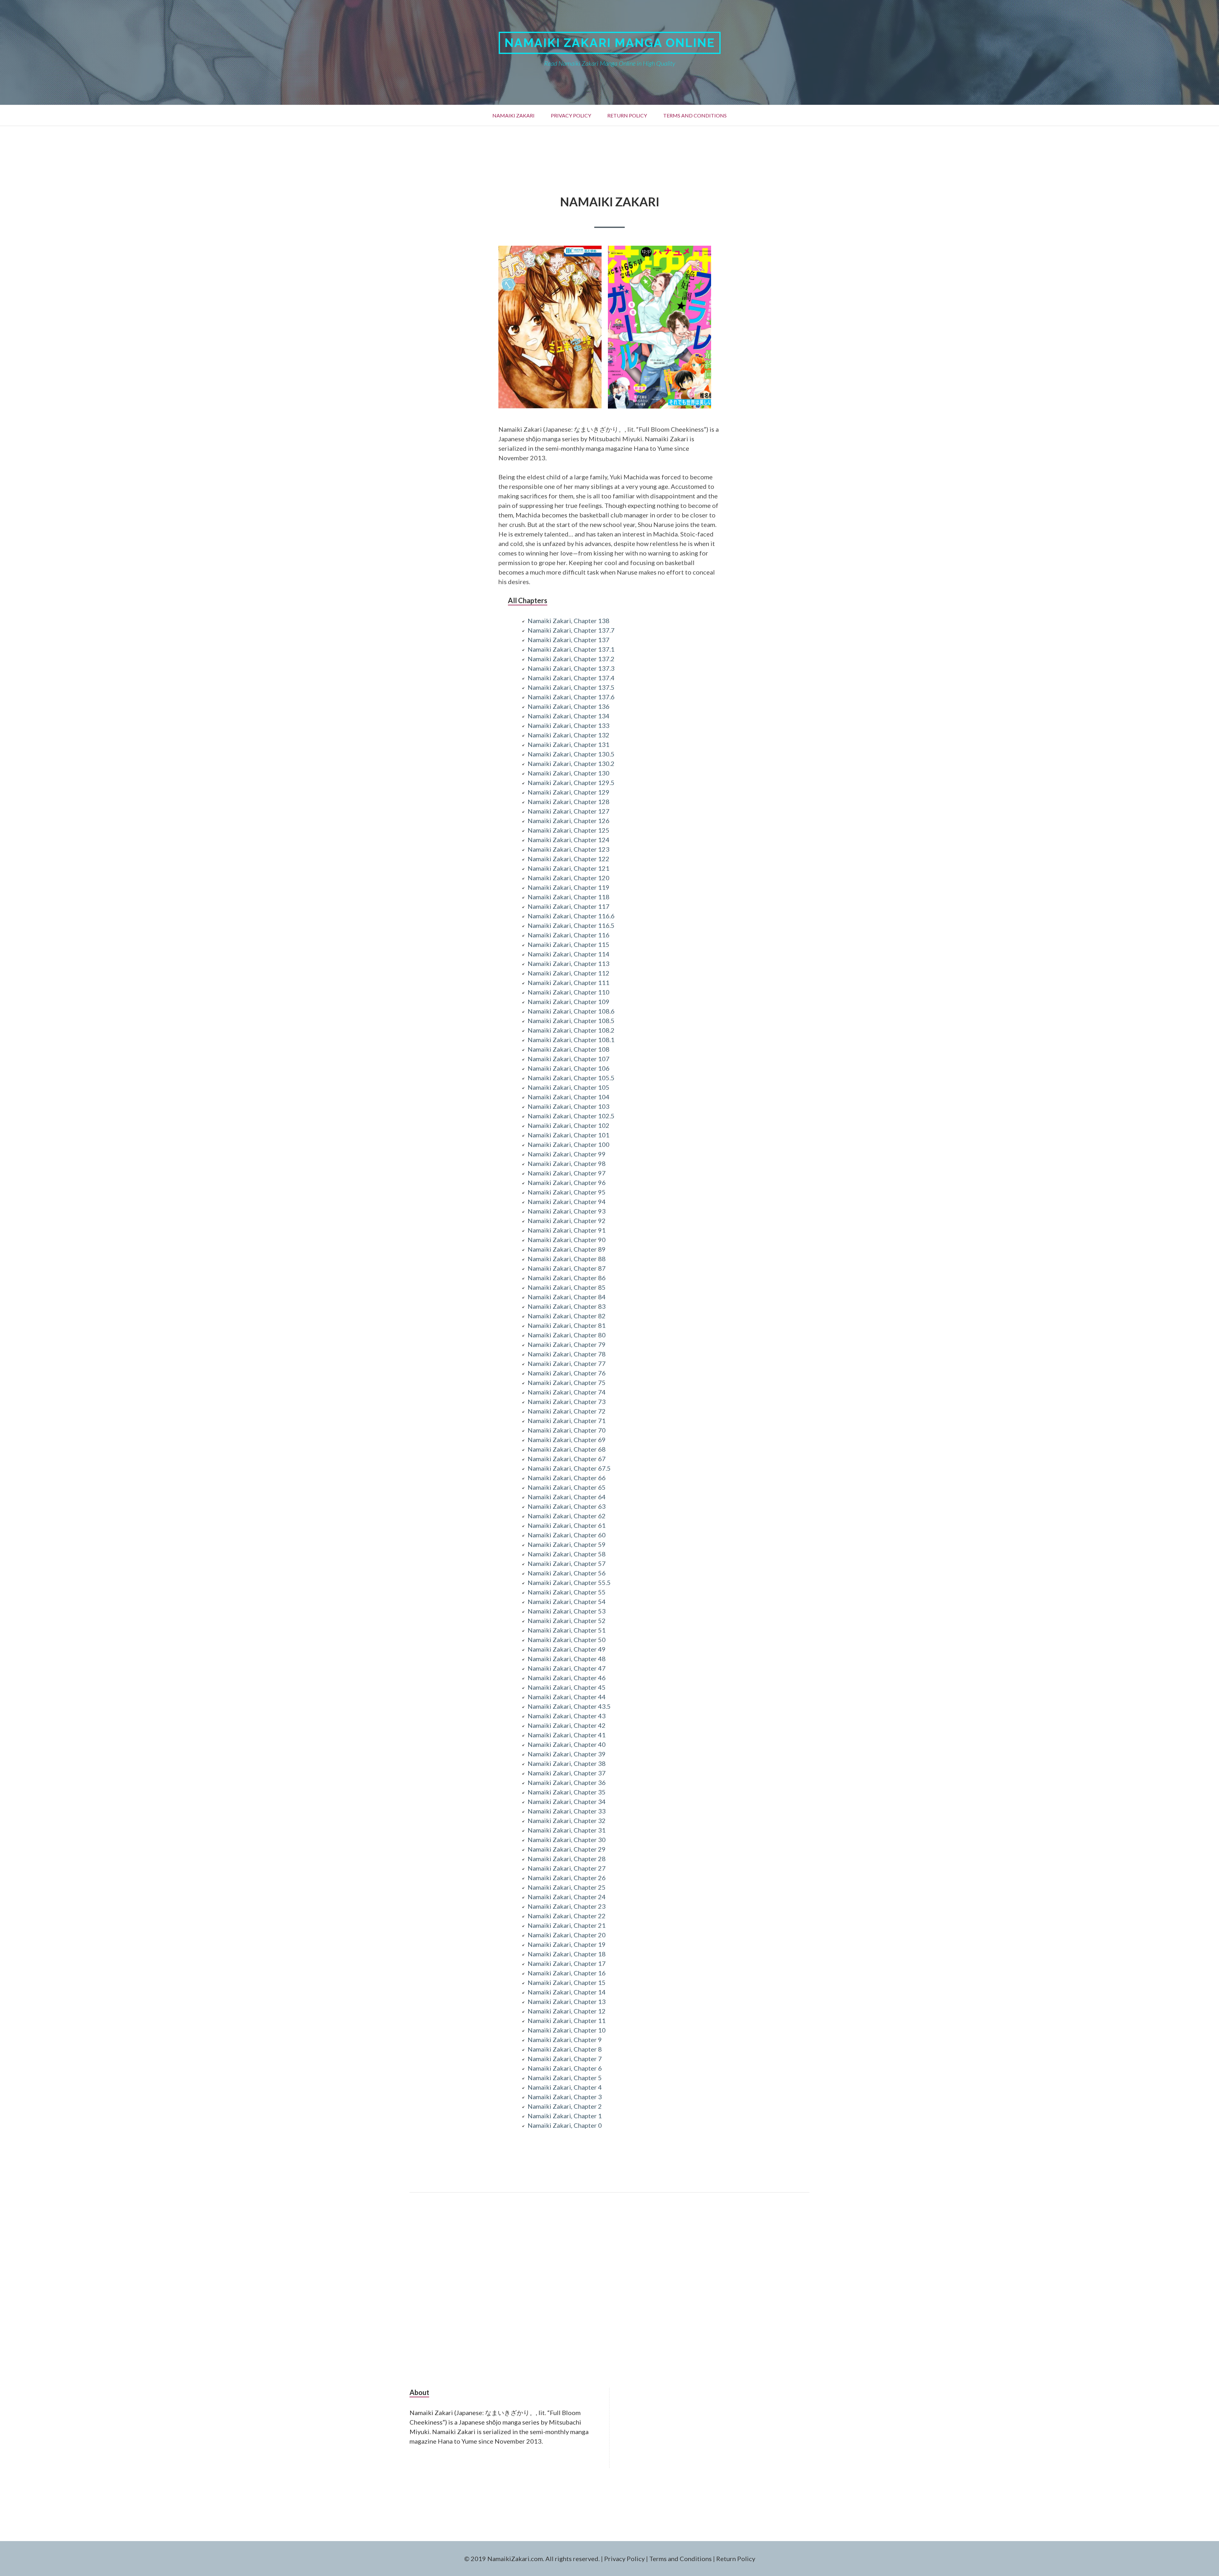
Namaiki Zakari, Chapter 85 (567, 1287)
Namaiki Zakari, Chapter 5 (565, 2078)
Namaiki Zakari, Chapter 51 (567, 1630)
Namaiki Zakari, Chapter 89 (567, 1249)
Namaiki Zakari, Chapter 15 (567, 1982)
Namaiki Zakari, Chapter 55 (567, 1592)
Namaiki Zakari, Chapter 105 (569, 1087)
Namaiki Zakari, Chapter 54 (567, 1601)
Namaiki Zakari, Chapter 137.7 (571, 630)
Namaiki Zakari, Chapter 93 (567, 1211)
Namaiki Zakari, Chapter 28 (567, 1859)
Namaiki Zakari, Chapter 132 (569, 735)
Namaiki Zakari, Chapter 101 (569, 1135)
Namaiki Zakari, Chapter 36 (567, 1782)
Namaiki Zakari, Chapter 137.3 (571, 668)
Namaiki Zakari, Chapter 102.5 (571, 1116)
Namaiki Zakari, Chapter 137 (569, 640)
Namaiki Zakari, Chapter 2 (565, 2106)
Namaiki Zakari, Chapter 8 (565, 2049)
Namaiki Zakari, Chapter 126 (569, 821)
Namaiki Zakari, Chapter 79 (567, 1344)
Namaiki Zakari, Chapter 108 (569, 1049)
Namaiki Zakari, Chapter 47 (567, 1668)
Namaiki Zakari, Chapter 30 (567, 1840)
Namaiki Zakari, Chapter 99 (567, 1154)
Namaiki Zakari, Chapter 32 (567, 1821)
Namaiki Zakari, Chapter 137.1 (571, 649)
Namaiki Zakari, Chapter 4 (565, 2087)
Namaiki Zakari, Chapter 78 (567, 1354)
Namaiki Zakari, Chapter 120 (569, 878)
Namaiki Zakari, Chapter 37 (567, 1773)
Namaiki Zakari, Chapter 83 (567, 1306)
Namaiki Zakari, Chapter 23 (567, 1906)
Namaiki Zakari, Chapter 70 (567, 1430)
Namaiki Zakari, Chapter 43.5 (569, 1706)
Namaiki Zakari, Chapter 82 (567, 1316)
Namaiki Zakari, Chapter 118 (569, 897)
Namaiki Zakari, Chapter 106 (569, 1068)
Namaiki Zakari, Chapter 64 (567, 1497)
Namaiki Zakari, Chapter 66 (567, 1478)
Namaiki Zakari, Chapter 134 (569, 716)
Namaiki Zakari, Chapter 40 (567, 1744)
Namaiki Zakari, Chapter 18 (567, 1954)
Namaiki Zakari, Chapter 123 (569, 849)
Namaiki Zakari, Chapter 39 (567, 1754)
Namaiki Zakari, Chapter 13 (567, 2001)
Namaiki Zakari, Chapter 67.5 (569, 1468)
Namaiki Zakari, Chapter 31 (567, 1830)
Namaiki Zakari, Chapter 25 (567, 1887)
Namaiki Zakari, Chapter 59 (567, 1544)
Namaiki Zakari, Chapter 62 (567, 1516)
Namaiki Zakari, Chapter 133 (569, 725)
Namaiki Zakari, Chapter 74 (567, 1392)
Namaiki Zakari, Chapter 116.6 (571, 916)
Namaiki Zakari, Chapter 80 (567, 1335)
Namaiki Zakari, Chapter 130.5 (571, 754)
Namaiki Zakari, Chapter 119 (569, 887)
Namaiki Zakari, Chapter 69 (567, 1440)
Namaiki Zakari (513, 115)
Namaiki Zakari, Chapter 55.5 (569, 1582)
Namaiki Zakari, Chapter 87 (567, 1268)
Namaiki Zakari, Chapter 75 (567, 1382)
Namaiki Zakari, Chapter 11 (567, 2020)
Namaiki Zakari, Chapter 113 (569, 963)
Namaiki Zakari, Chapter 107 (569, 1059)
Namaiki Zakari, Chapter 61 (567, 1525)
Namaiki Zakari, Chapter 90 (567, 1240)
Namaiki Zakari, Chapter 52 (567, 1621)
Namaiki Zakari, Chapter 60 (567, 1535)
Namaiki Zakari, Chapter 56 (567, 1573)
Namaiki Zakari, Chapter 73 (567, 1401)
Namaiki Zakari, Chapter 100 (569, 1144)
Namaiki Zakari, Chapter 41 (567, 1735)
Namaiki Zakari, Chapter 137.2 (571, 659)
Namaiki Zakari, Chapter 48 (567, 1659)
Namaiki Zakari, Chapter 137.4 (571, 678)
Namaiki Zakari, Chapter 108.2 (571, 1030)
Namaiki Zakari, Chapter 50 (567, 1640)
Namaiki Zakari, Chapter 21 (567, 1925)
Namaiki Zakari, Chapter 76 (567, 1373)
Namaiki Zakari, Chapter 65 (567, 1487)
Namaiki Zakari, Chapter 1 (565, 2116)
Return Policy (627, 115)
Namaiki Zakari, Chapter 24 (567, 1897)
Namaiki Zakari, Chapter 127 (569, 811)
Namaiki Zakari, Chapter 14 (567, 1992)
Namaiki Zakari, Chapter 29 (567, 1849)
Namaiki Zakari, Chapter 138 (569, 621)
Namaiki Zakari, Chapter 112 (569, 973)
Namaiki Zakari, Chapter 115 (569, 944)
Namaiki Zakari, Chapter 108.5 (571, 1021)
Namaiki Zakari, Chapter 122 (569, 859)
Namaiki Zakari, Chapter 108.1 (571, 1040)
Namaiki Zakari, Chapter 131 (569, 744)
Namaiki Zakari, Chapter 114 (569, 954)
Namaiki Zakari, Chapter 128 (569, 802)
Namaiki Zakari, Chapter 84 (567, 1297)
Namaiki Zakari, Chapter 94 (567, 1201)
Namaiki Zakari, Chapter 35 (567, 1792)
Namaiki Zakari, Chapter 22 (567, 1916)
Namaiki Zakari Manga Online (610, 43)
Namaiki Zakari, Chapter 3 (565, 2097)
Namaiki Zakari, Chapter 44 (567, 1697)
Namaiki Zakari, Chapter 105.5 (571, 1078)
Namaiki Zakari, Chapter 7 (565, 2059)
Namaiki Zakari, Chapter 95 (567, 1192)
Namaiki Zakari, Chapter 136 (569, 706)
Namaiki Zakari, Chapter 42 (567, 1725)
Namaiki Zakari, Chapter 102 (569, 1125)
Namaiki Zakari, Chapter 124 (569, 840)
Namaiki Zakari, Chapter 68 (567, 1449)
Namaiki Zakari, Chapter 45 (567, 1687)
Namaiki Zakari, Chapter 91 (567, 1230)
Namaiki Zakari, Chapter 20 (567, 1935)
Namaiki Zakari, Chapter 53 (567, 1611)
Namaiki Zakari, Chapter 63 (567, 1506)
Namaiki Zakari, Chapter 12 (567, 2011)
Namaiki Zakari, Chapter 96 (567, 1182)
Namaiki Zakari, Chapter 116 (569, 935)
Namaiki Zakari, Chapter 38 (567, 1763)
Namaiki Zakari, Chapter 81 (567, 1325)
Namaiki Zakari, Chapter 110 (569, 992)
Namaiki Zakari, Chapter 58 (567, 1554)
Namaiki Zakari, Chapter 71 (567, 1421)
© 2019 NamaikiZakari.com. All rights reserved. (532, 2559)
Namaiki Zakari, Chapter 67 (567, 1459)
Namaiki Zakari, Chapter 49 (567, 1649)
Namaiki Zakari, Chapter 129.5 (571, 782)
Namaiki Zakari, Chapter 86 (567, 1278)
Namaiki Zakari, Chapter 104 (569, 1097)
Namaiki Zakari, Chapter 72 (567, 1411)
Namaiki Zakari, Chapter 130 (569, 773)
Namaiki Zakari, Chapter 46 (567, 1678)
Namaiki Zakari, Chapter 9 (565, 2040)
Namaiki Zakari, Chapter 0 (565, 2125)
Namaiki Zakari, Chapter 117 (569, 906)
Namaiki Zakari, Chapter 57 (567, 1563)
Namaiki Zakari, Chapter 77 (567, 1363)
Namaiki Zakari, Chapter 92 (567, 1221)
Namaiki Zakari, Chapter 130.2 (571, 763)
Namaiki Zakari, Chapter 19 (567, 1944)
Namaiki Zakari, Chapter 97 (567, 1173)
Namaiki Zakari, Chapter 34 (567, 1801)
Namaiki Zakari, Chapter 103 (569, 1106)
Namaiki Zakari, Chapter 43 (567, 1716)
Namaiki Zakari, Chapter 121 (569, 868)
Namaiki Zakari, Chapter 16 (567, 1973)
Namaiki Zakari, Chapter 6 (565, 2068)
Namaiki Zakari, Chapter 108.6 (571, 1011)
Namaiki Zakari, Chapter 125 (569, 830)
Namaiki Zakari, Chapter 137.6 (571, 697)
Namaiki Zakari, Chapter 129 (569, 792)
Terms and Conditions (695, 115)
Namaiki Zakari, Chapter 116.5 (571, 925)
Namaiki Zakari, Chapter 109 (569, 1002)
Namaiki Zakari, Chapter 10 (567, 2030)
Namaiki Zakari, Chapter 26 (567, 1878)
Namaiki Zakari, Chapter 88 (567, 1259)
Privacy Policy (571, 115)
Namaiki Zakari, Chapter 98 (567, 1163)
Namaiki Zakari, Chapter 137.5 (571, 687)
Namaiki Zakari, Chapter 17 (567, 1963)
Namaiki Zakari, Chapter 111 (569, 982)
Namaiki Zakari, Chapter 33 (567, 1811)
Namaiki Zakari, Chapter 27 (567, 1868)
